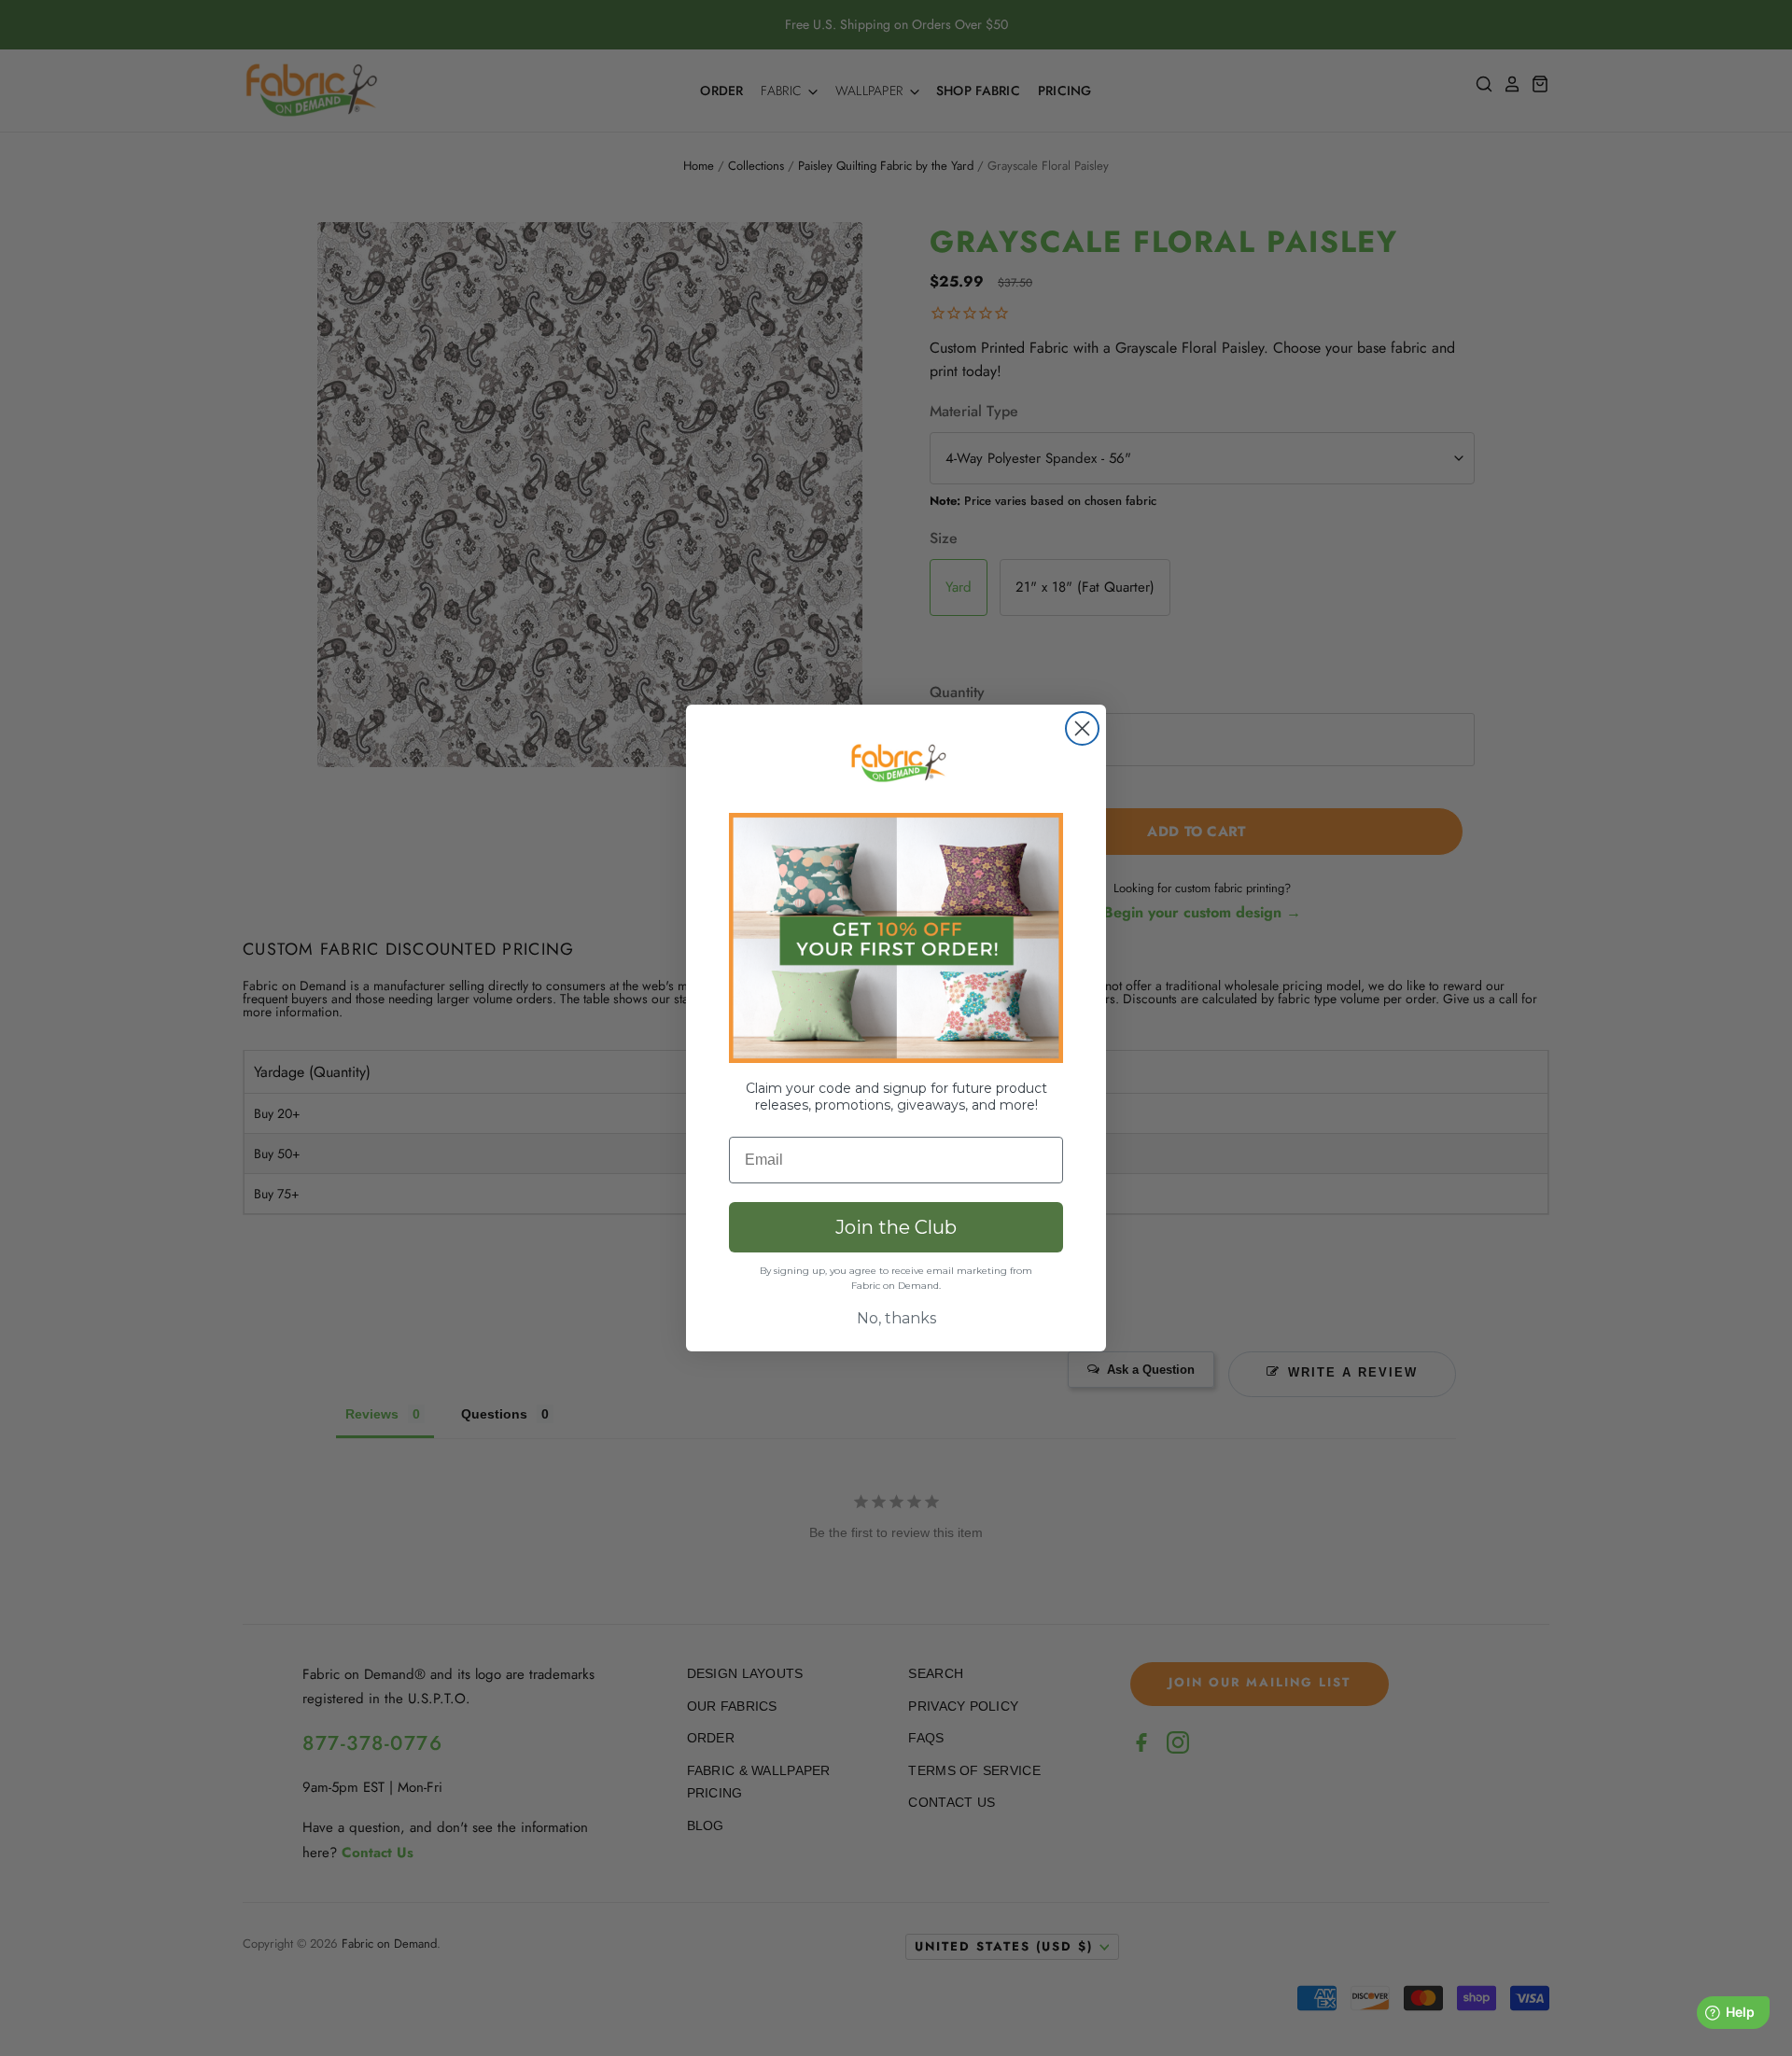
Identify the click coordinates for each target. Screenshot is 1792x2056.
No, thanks (896, 1318)
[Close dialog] (1082, 728)
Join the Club (896, 1227)
